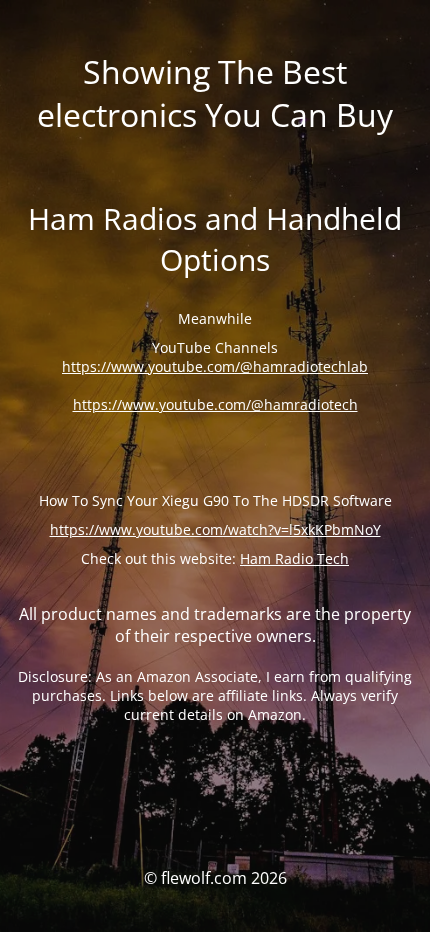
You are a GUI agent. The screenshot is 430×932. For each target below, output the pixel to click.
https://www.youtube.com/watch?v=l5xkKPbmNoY (215, 529)
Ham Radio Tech (294, 558)
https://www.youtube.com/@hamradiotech (215, 404)
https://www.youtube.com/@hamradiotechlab (215, 366)
